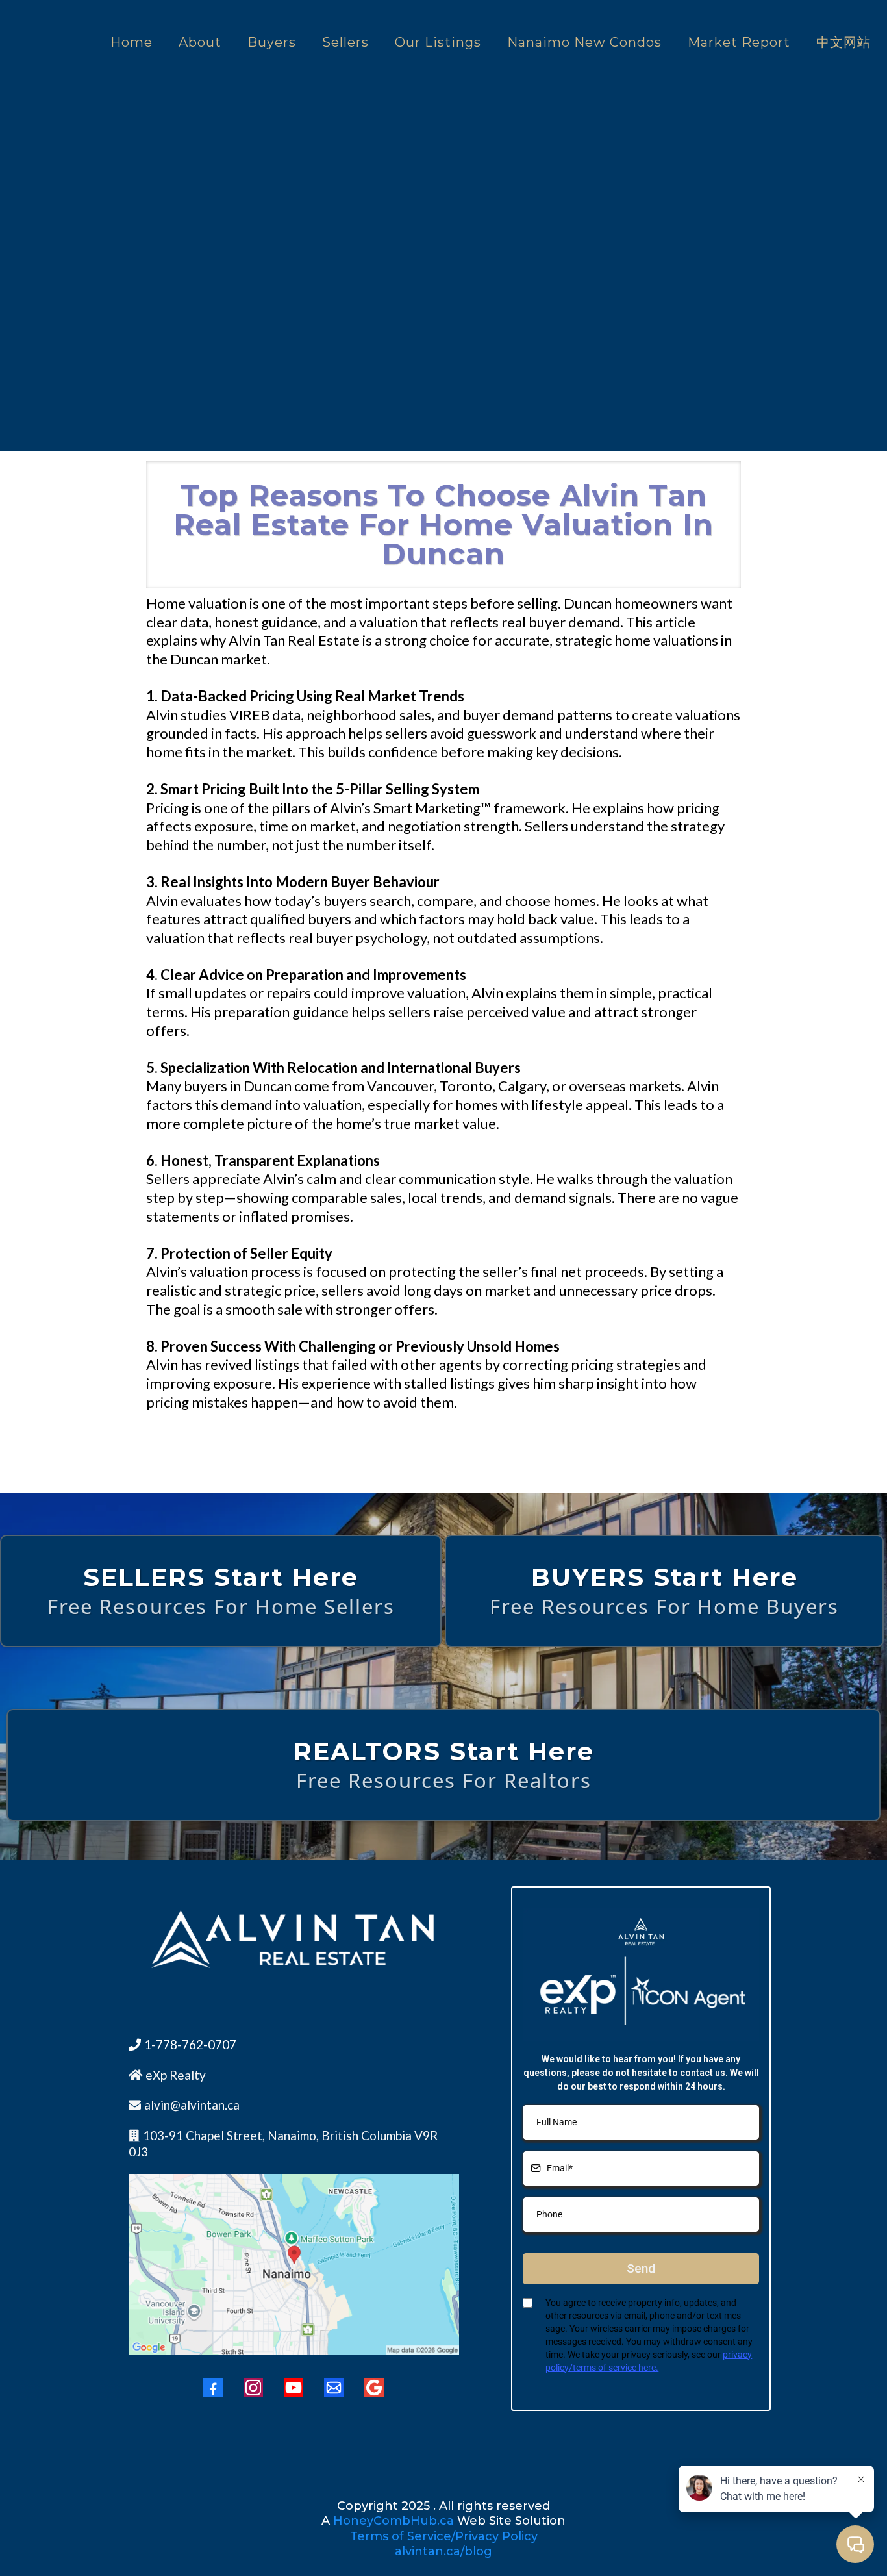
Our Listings (438, 42)
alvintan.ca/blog (443, 2551)
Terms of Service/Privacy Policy (444, 2536)
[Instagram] (253, 2388)
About (200, 42)
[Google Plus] (374, 2388)
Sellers (345, 42)
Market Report (739, 42)
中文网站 (843, 42)
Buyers (272, 42)
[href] (294, 2264)
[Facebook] (213, 2388)
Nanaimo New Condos (584, 42)
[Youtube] (294, 2388)
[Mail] (334, 2388)
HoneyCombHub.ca (394, 2521)
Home (131, 42)
